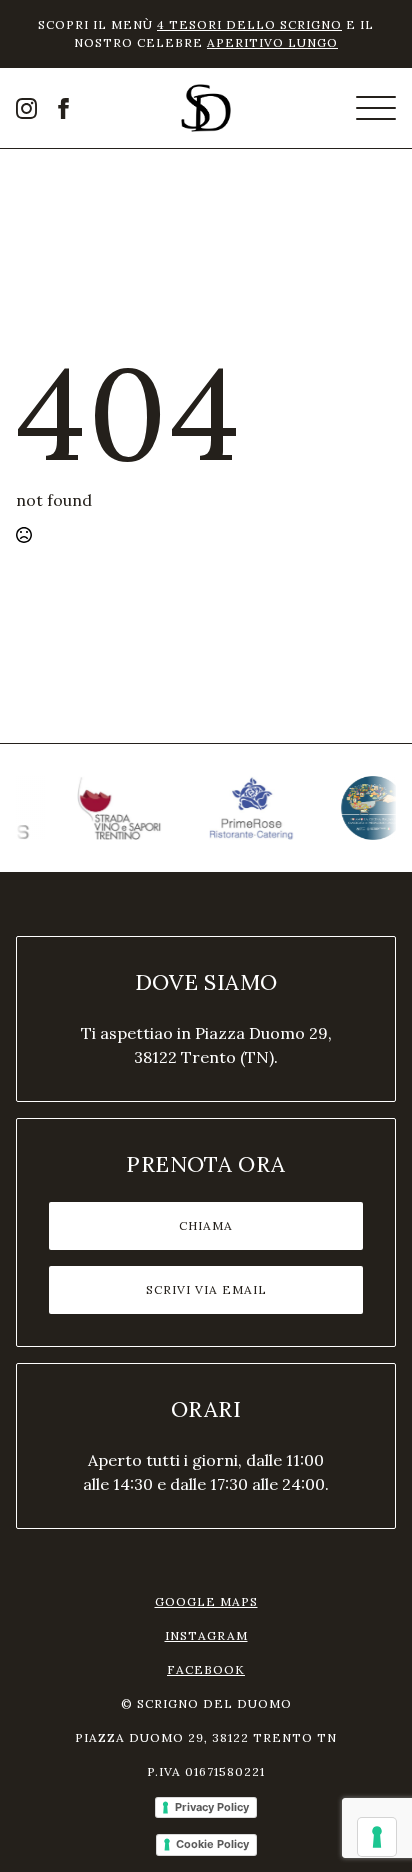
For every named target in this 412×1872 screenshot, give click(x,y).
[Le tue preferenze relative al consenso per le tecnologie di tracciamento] (377, 1837)
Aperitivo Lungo (272, 42)
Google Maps (206, 1601)
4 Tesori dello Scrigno (249, 24)
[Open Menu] (376, 108)
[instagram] (26, 108)
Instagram (206, 1635)
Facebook (206, 1669)
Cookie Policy (212, 1844)
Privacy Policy (212, 1807)
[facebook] (63, 108)
